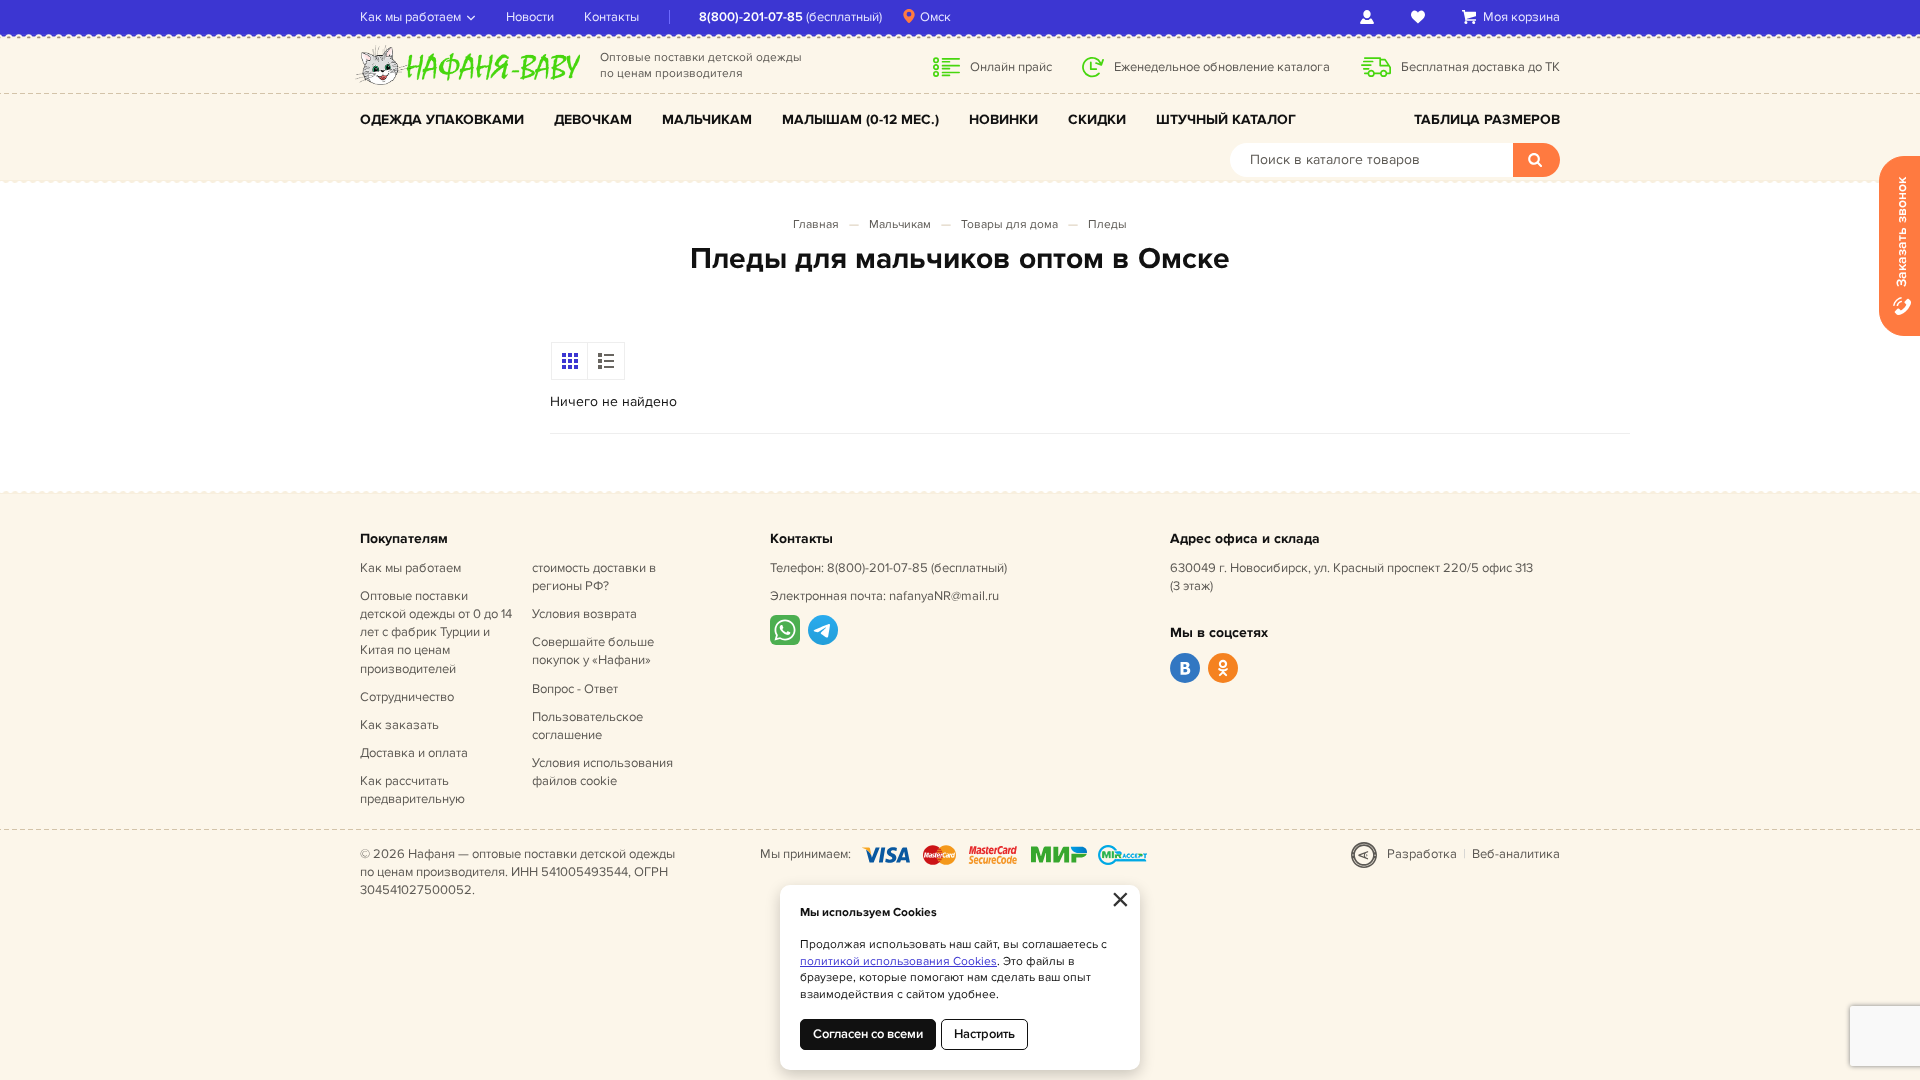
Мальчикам (707, 119)
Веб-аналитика (1516, 854)
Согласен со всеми (868, 1034)
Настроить (984, 1034)
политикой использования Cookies (898, 961)
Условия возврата (584, 614)
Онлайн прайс (1011, 67)
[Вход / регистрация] (1370, 17)
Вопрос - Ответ (575, 689)
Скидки (1097, 119)
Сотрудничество (407, 697)
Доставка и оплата (414, 753)
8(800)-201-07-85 (751, 17)
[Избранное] (1421, 17)
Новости (530, 17)
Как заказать (399, 725)
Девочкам (593, 119)
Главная (816, 224)
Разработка (1422, 854)
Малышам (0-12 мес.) (860, 119)
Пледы (1107, 224)
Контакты (611, 17)
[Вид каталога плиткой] (570, 361)
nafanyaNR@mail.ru (944, 596)
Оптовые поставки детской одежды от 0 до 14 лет (436, 632)
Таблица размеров (1487, 119)
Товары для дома (1009, 224)
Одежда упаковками (442, 119)
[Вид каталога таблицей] (606, 361)
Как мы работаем (410, 17)
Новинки (1003, 119)
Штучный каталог (1226, 119)
